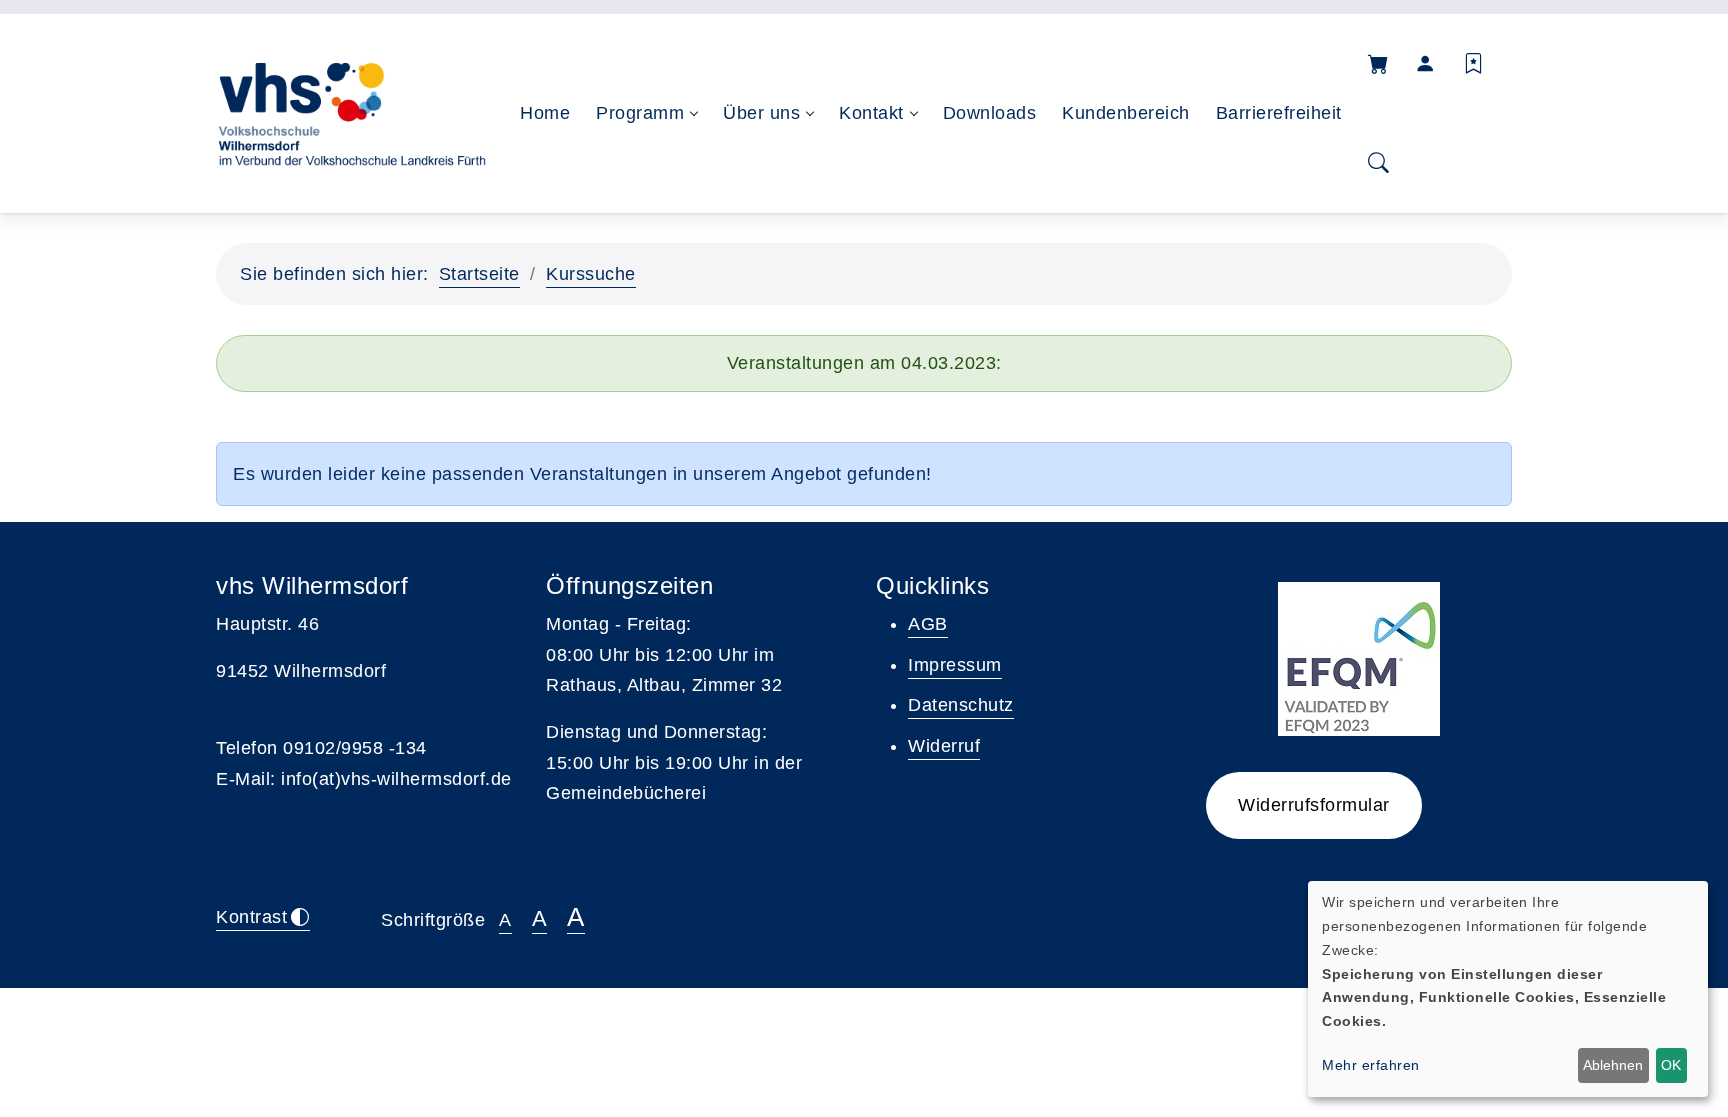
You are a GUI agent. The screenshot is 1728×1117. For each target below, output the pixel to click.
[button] (1379, 63)
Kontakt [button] (871, 113)
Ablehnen (1613, 1065)
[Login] (1426, 63)
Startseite (479, 274)
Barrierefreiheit (1279, 113)
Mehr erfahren (1371, 1065)
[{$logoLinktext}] (351, 113)
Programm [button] (640, 113)
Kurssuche (591, 274)
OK (1671, 1065)
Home (545, 113)
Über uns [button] (761, 113)
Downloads (990, 113)
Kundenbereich (1126, 113)
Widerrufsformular (1314, 805)
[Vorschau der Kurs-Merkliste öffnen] (1474, 63)
